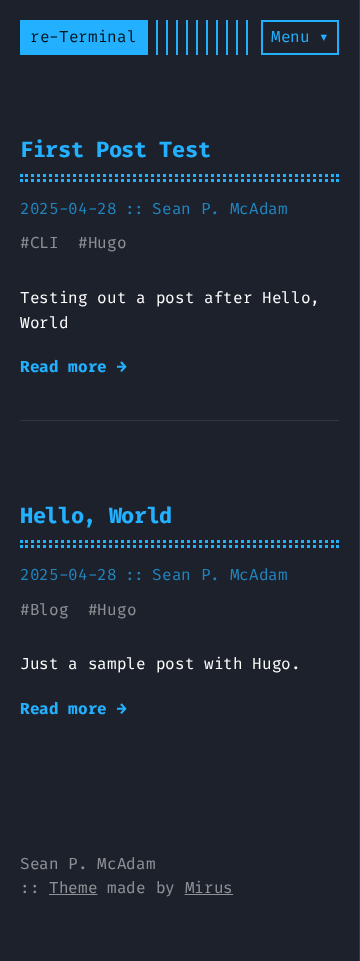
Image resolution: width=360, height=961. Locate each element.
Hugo (107, 242)
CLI (44, 242)
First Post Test (115, 149)
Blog (49, 609)
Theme (73, 887)
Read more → (73, 366)
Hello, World (96, 515)
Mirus (209, 887)
